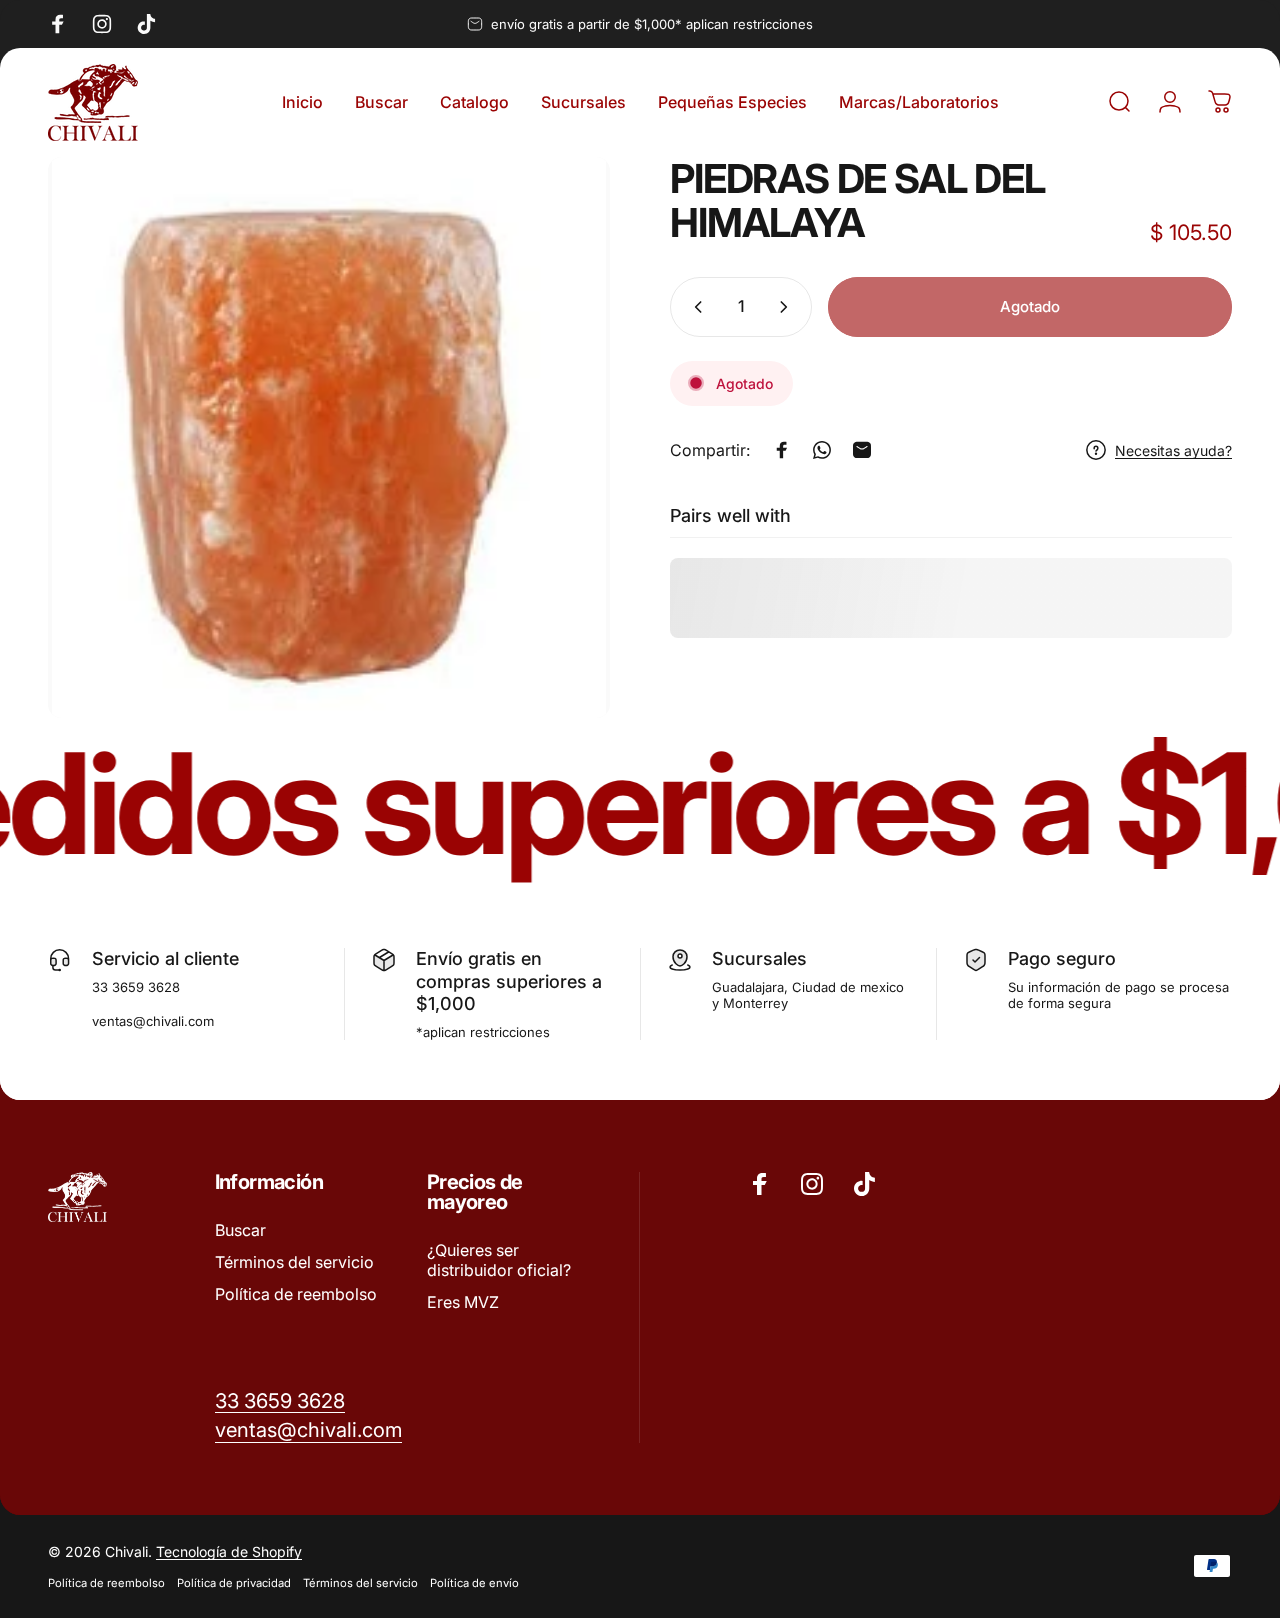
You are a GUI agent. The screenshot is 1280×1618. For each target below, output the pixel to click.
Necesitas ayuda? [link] (1173, 449)
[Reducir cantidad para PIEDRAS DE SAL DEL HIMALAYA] (694, 307)
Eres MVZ (463, 1302)
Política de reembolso (296, 1294)
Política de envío (474, 1583)
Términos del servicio (294, 1262)
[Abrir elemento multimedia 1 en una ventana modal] (329, 438)
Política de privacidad (234, 1583)
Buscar (240, 1230)
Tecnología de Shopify (229, 1551)
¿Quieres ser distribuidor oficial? (499, 1260)
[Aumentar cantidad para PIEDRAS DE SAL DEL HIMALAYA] (788, 307)
